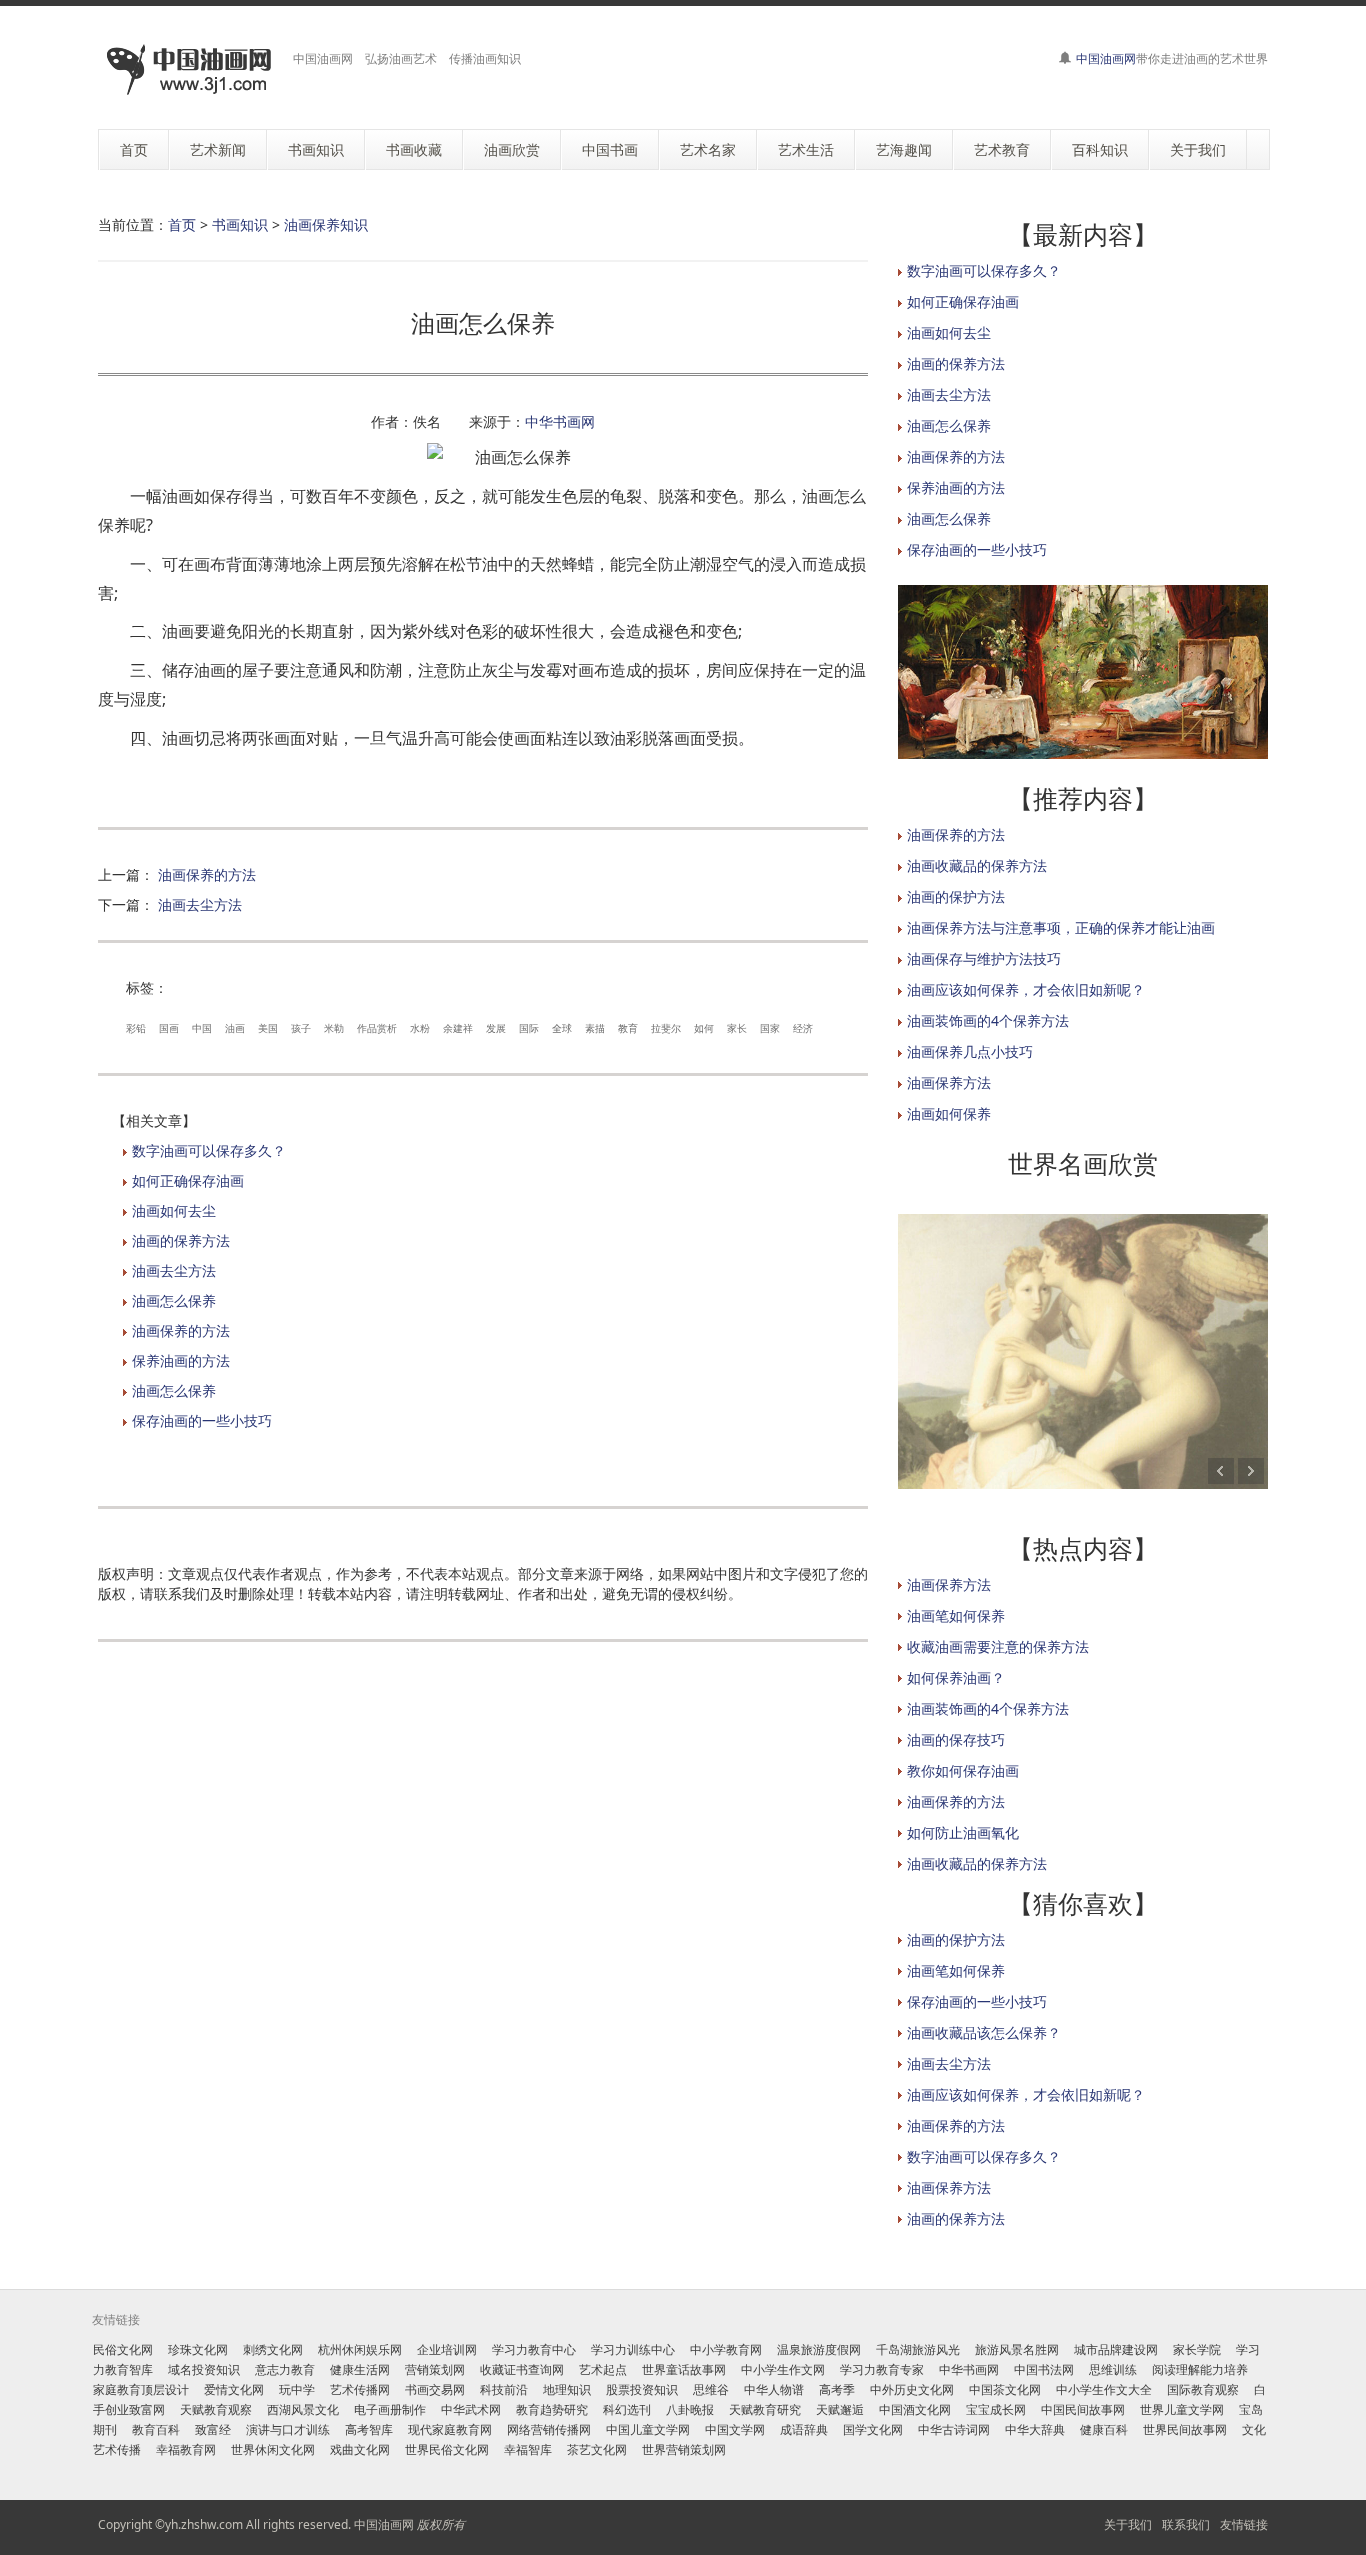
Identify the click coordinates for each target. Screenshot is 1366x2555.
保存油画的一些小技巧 (202, 1420)
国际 (529, 1028)
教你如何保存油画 (963, 1770)
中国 (202, 1028)
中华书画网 (560, 421)
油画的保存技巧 (956, 1739)
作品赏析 (377, 1028)
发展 (496, 1028)
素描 (595, 1028)
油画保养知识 (326, 224)
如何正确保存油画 (188, 1180)
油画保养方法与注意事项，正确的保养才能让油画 (1061, 927)
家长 (737, 1028)
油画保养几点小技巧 (970, 1051)
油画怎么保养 (174, 1300)
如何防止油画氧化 (963, 1832)
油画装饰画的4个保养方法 (988, 1020)
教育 (628, 1028)
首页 (182, 224)
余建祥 (458, 1028)
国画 (169, 1028)
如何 (704, 1028)
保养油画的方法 (181, 1360)
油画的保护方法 (956, 896)
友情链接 (1244, 2524)
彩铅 (136, 1028)
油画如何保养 (949, 1113)
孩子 (301, 1028)
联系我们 (1186, 2524)
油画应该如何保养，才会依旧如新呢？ (1026, 989)
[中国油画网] (188, 70)
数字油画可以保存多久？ (209, 1150)
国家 (770, 1028)
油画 (235, 1028)
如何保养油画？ (956, 1677)
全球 (562, 1028)
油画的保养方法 (181, 1240)
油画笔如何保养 (956, 1615)
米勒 (334, 1028)
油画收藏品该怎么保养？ (984, 2032)
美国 (268, 1028)
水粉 (420, 1028)
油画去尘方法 (200, 904)
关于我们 (1128, 2524)
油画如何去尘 (174, 1210)
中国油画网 (1106, 58)
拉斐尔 (666, 1028)
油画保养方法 (949, 1082)
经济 (803, 1028)
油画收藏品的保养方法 (977, 865)
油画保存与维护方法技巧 (984, 958)
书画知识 (240, 224)
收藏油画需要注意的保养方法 (998, 1646)
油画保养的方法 (207, 874)
